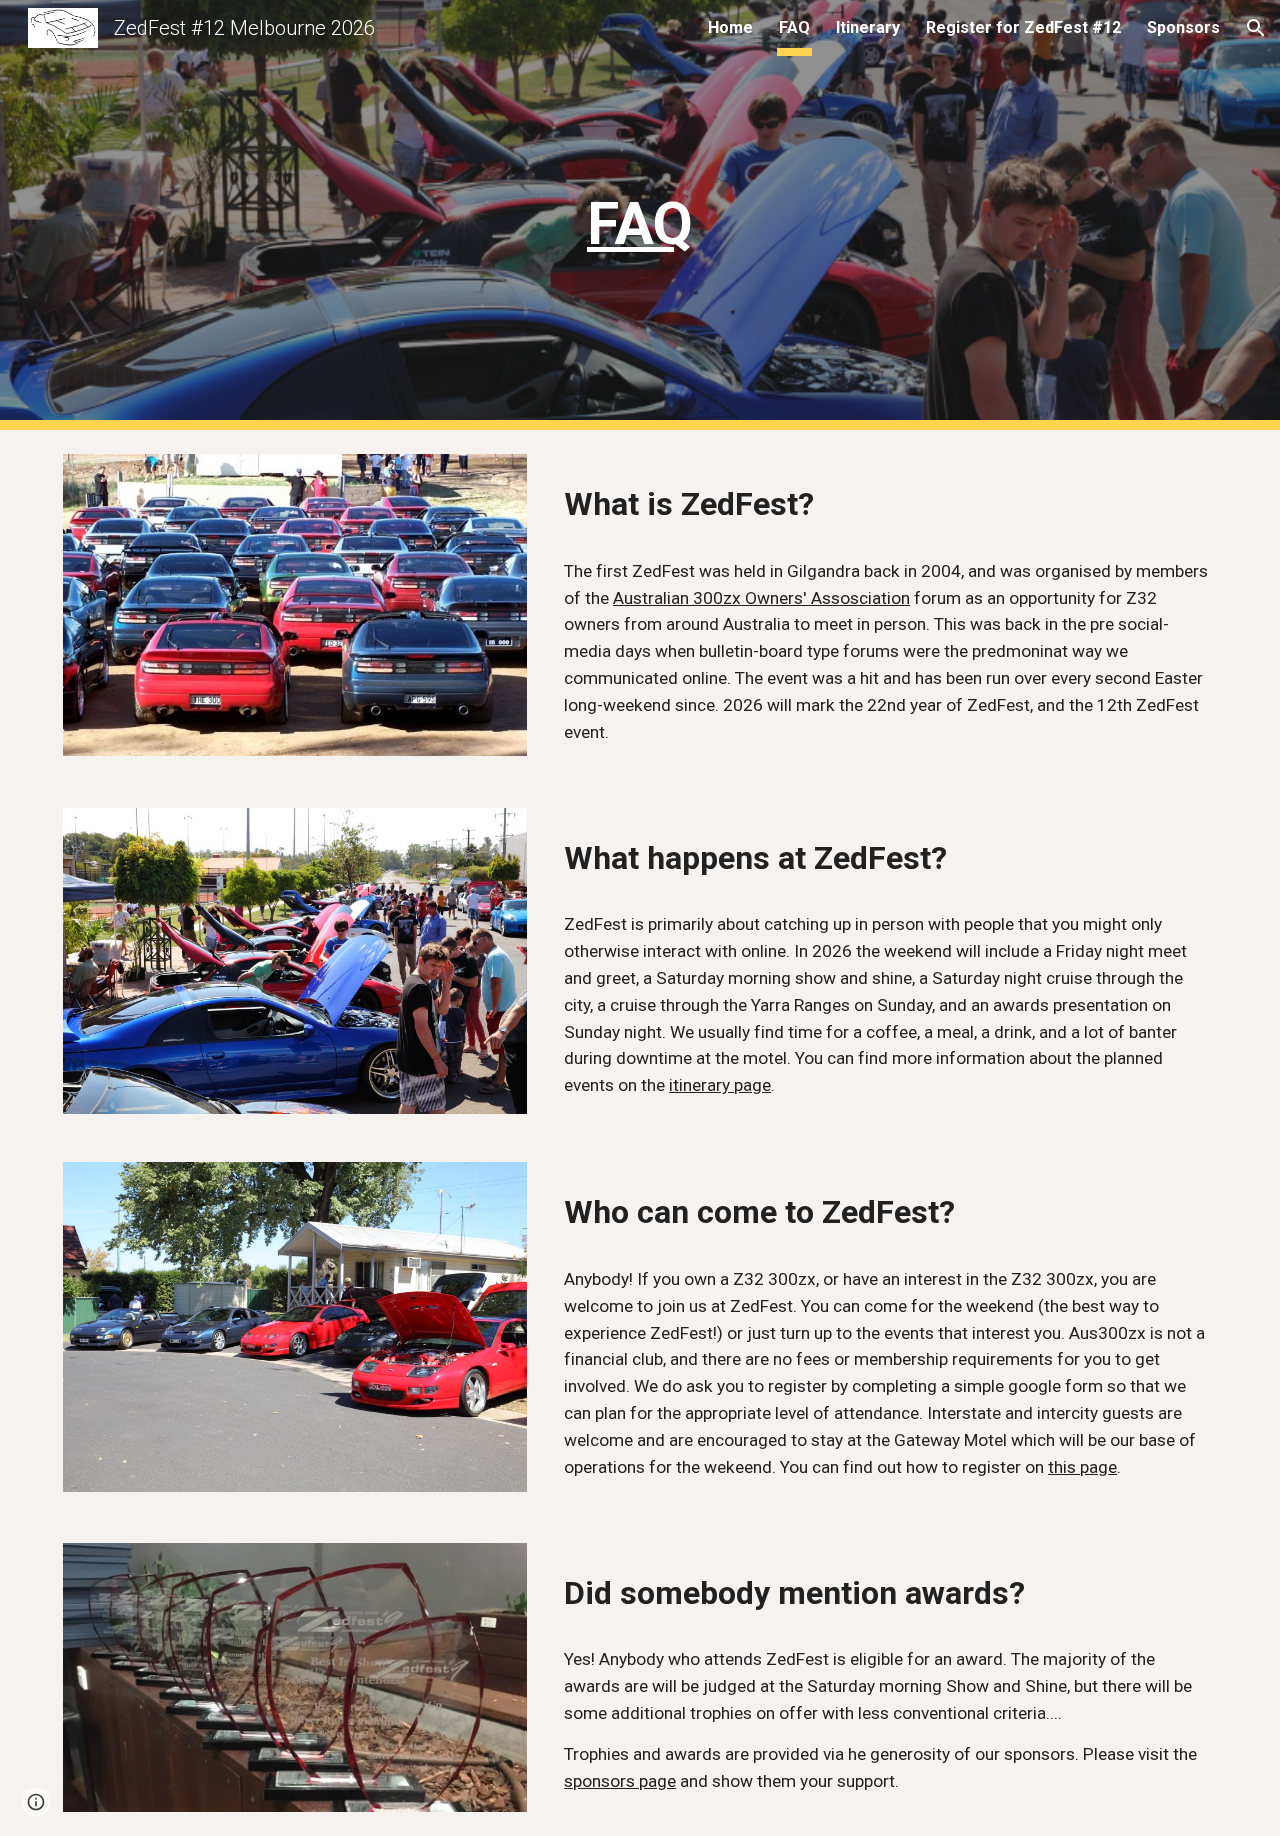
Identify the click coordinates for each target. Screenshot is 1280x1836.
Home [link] (730, 27)
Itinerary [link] (868, 27)
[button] (1256, 28)
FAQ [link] (794, 27)
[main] (640, 215)
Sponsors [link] (1183, 27)
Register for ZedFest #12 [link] (1023, 27)
